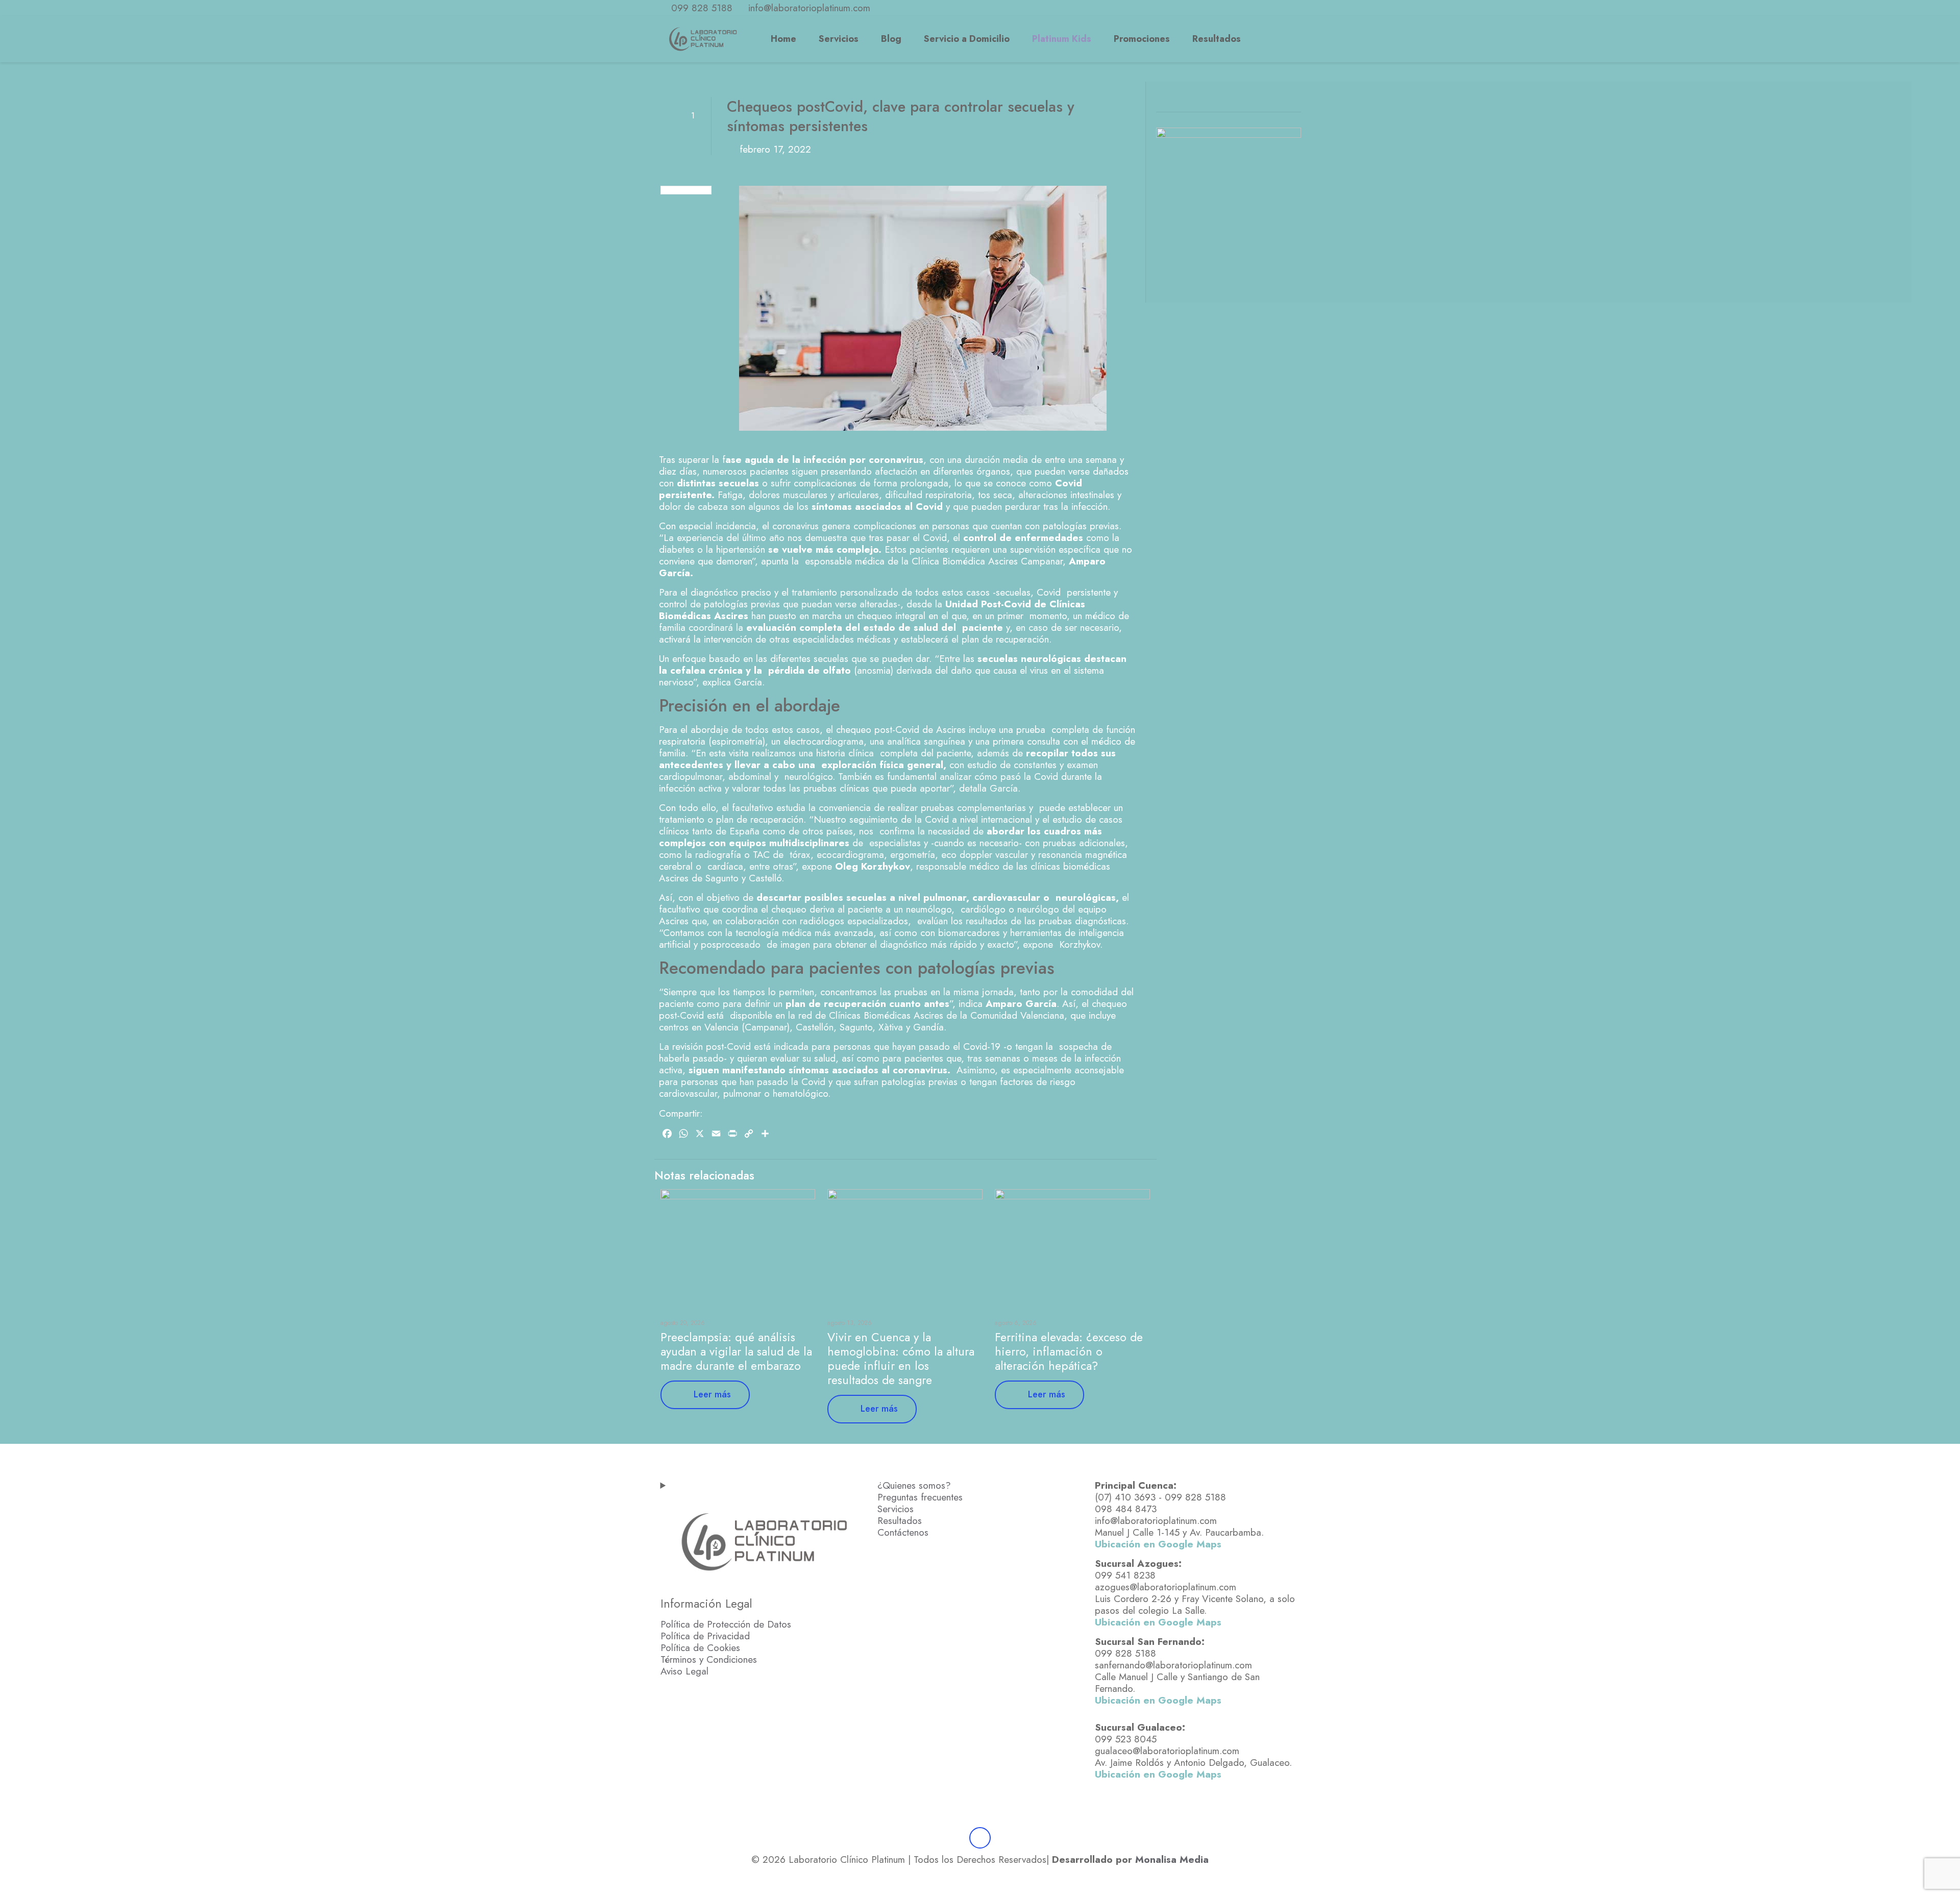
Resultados (900, 1521)
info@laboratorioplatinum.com (809, 8)
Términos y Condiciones (709, 1659)
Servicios (896, 1509)
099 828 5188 (702, 8)
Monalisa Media (1172, 1860)
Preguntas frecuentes (920, 1497)
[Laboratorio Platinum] (703, 39)
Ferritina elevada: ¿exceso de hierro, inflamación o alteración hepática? (1069, 1351)
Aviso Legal (684, 1671)
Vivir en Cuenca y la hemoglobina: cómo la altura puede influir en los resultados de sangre (901, 1359)
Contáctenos (903, 1532)
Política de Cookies (700, 1648)
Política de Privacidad (705, 1636)
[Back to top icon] (980, 1838)
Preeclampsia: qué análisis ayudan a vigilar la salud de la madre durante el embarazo (736, 1351)
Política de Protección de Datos (726, 1624)
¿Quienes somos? (914, 1485)
